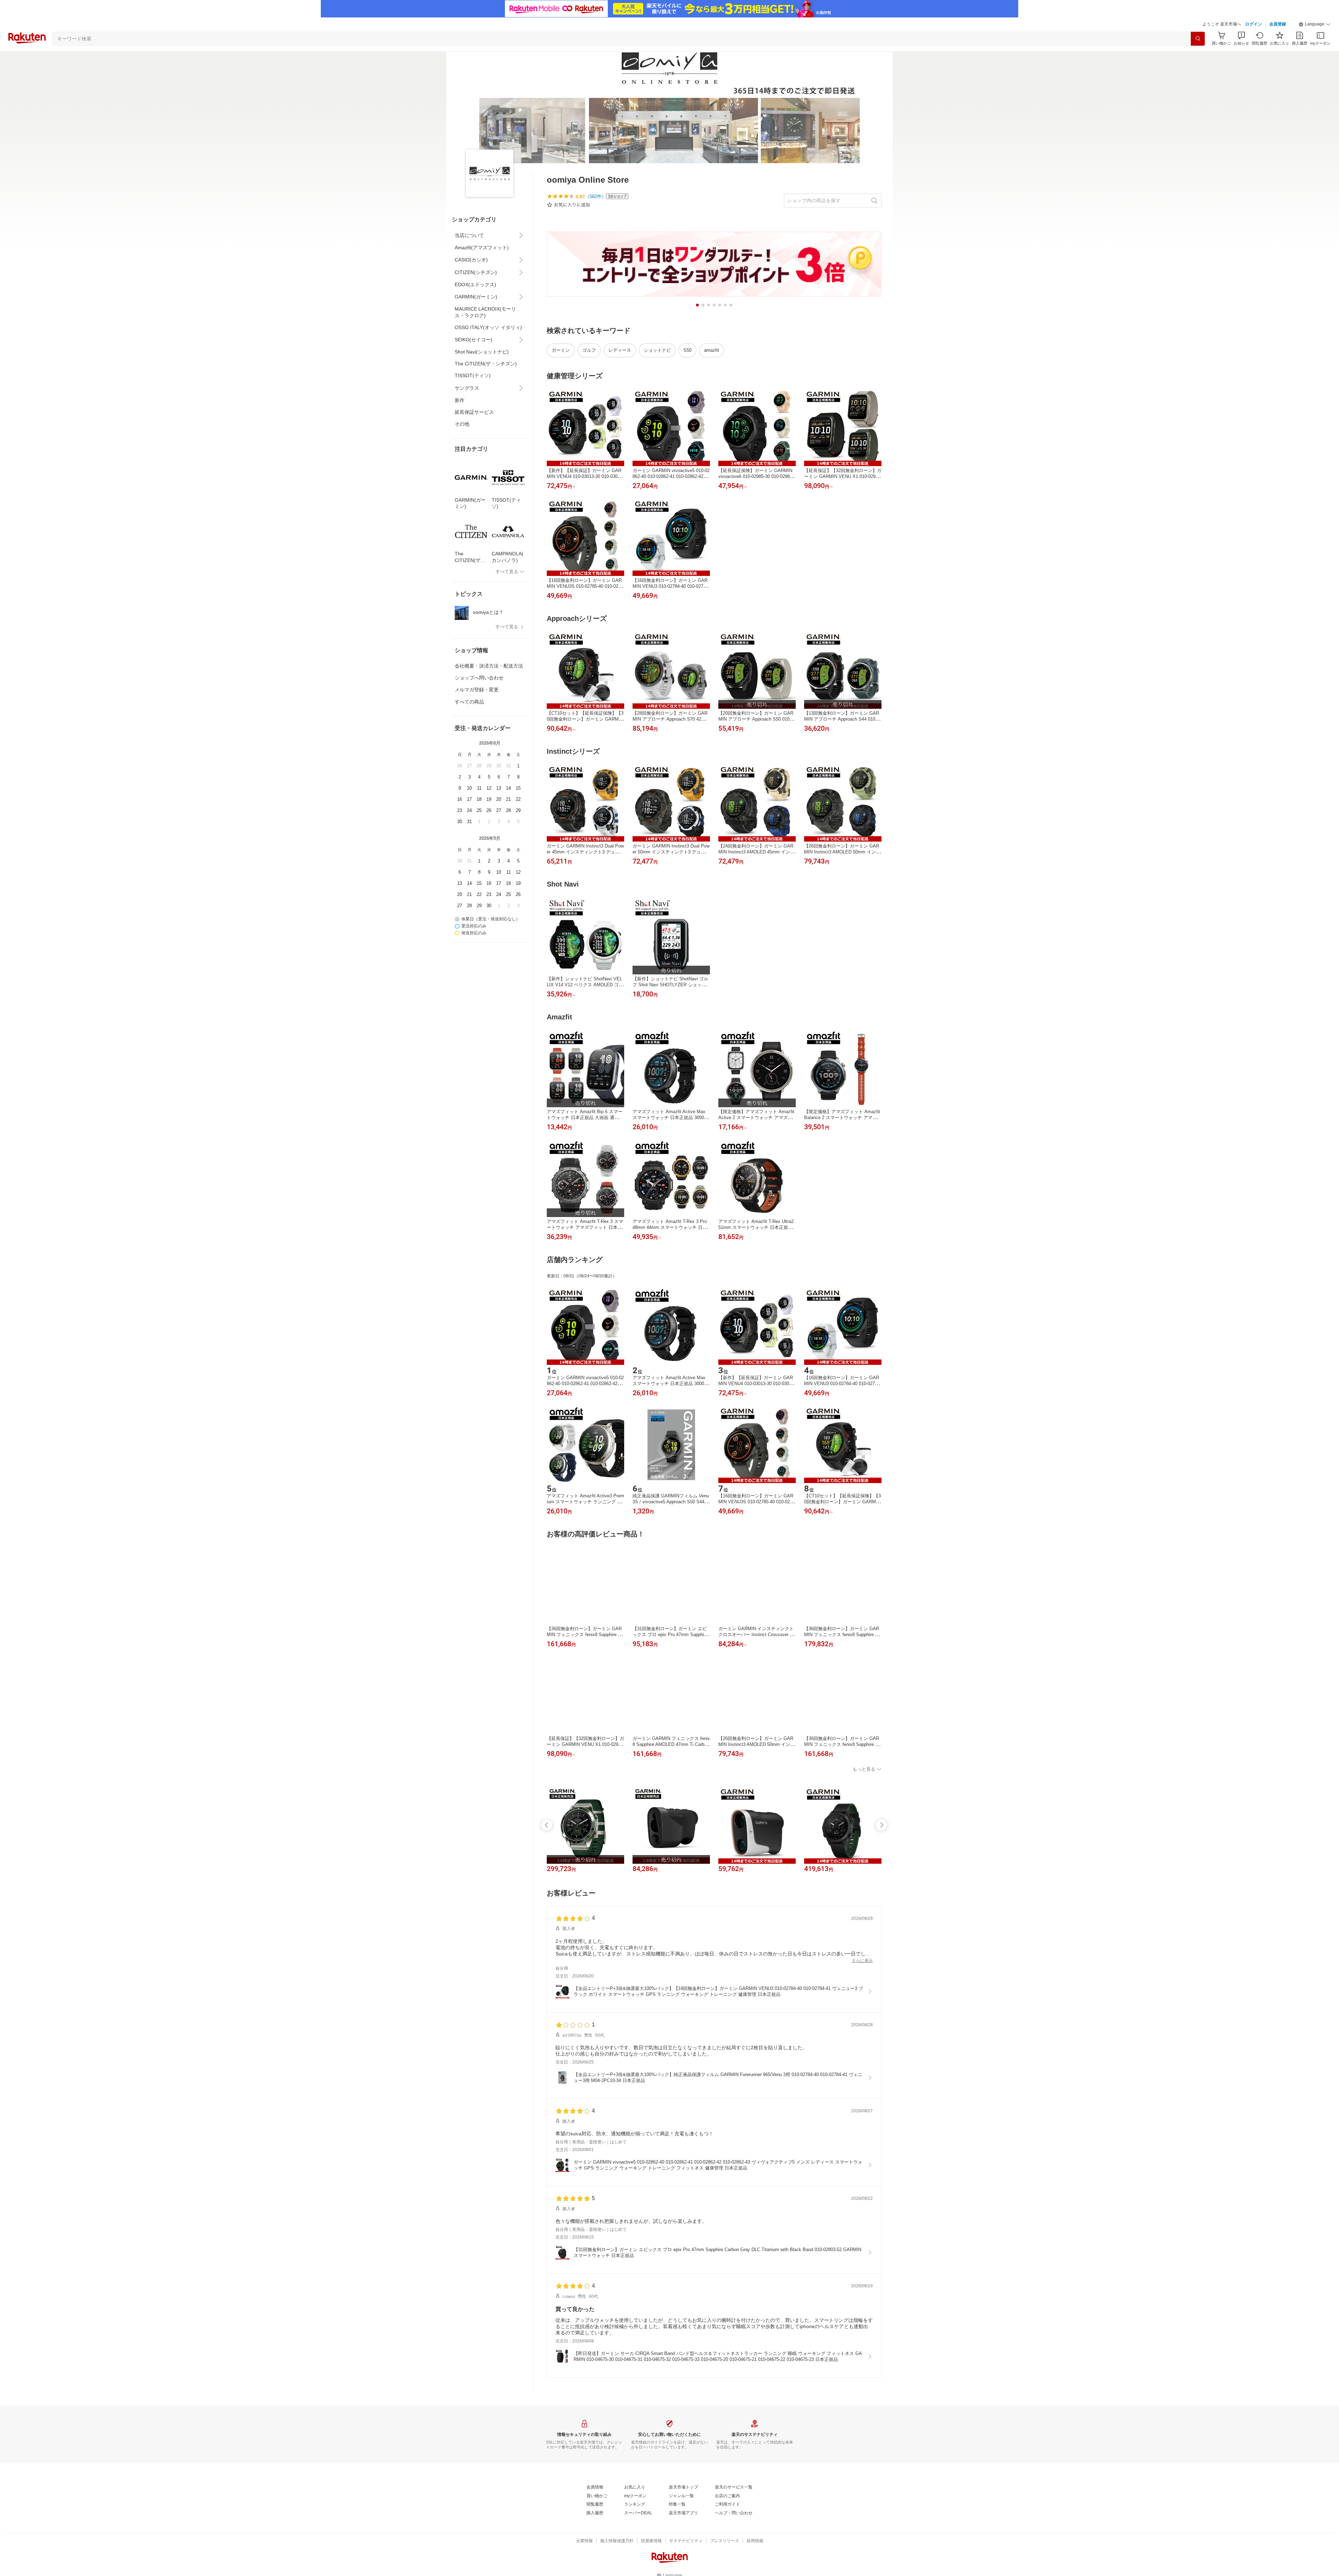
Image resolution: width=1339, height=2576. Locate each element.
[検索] (1198, 39)
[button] (1315, 24)
